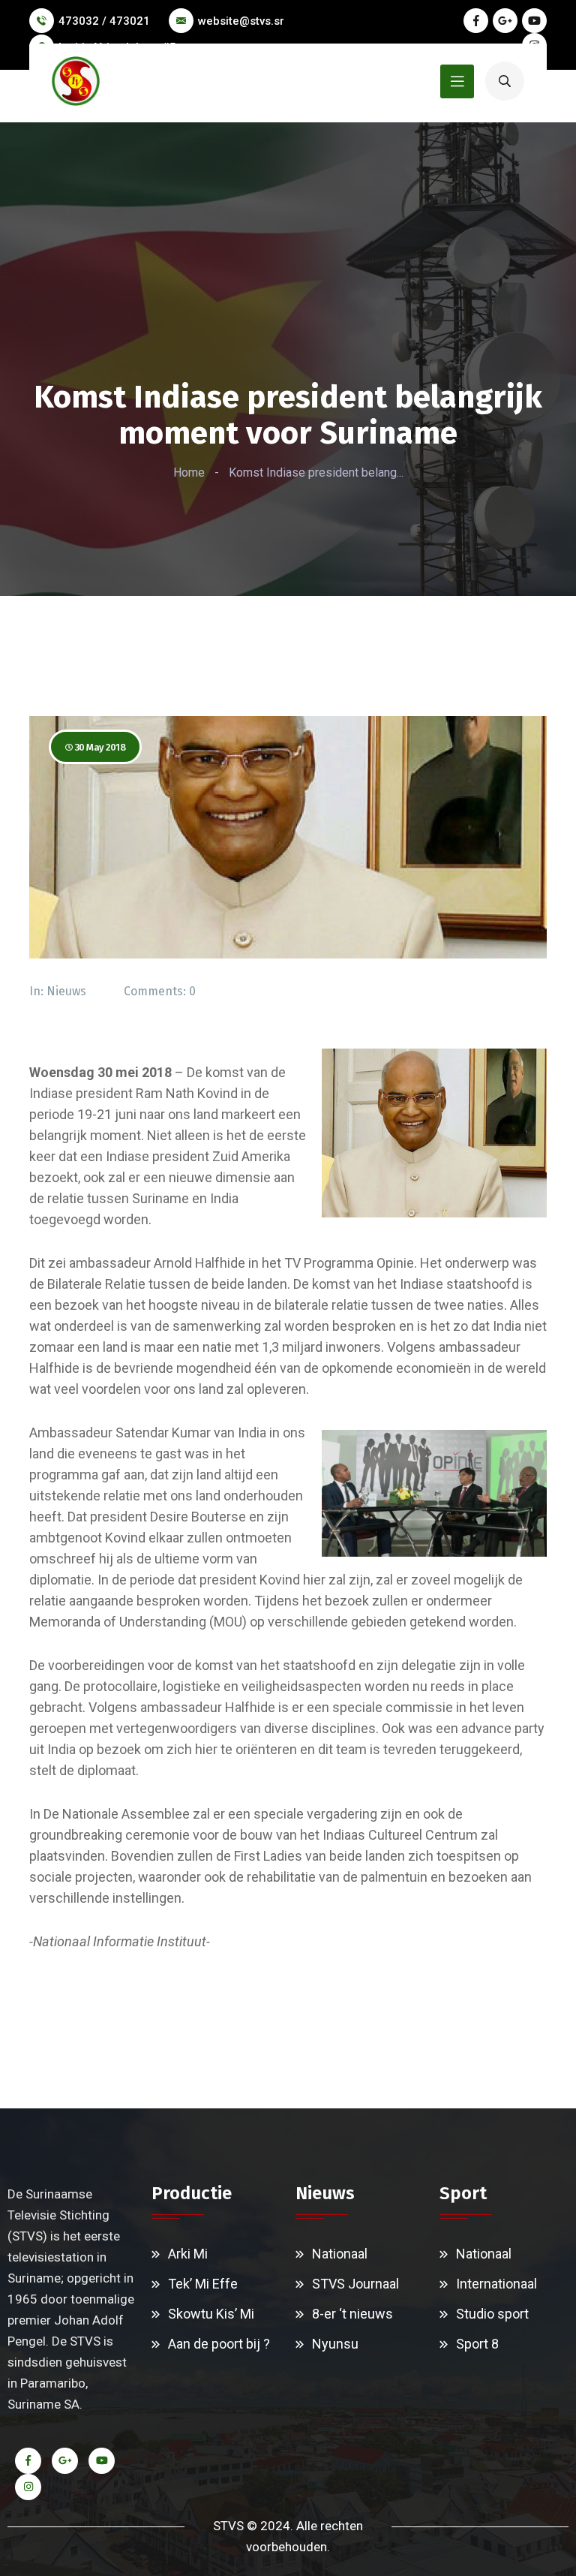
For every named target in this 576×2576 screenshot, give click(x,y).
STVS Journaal (355, 2284)
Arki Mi (188, 2254)
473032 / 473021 (104, 21)
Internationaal (496, 2284)
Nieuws (66, 991)
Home (189, 472)
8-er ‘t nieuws (352, 2314)
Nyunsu (335, 2344)
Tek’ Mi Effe (203, 2284)
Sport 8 (477, 2344)
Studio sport (492, 2314)
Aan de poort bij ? (219, 2344)
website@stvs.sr (241, 21)
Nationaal (340, 2254)
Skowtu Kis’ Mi (211, 2314)
